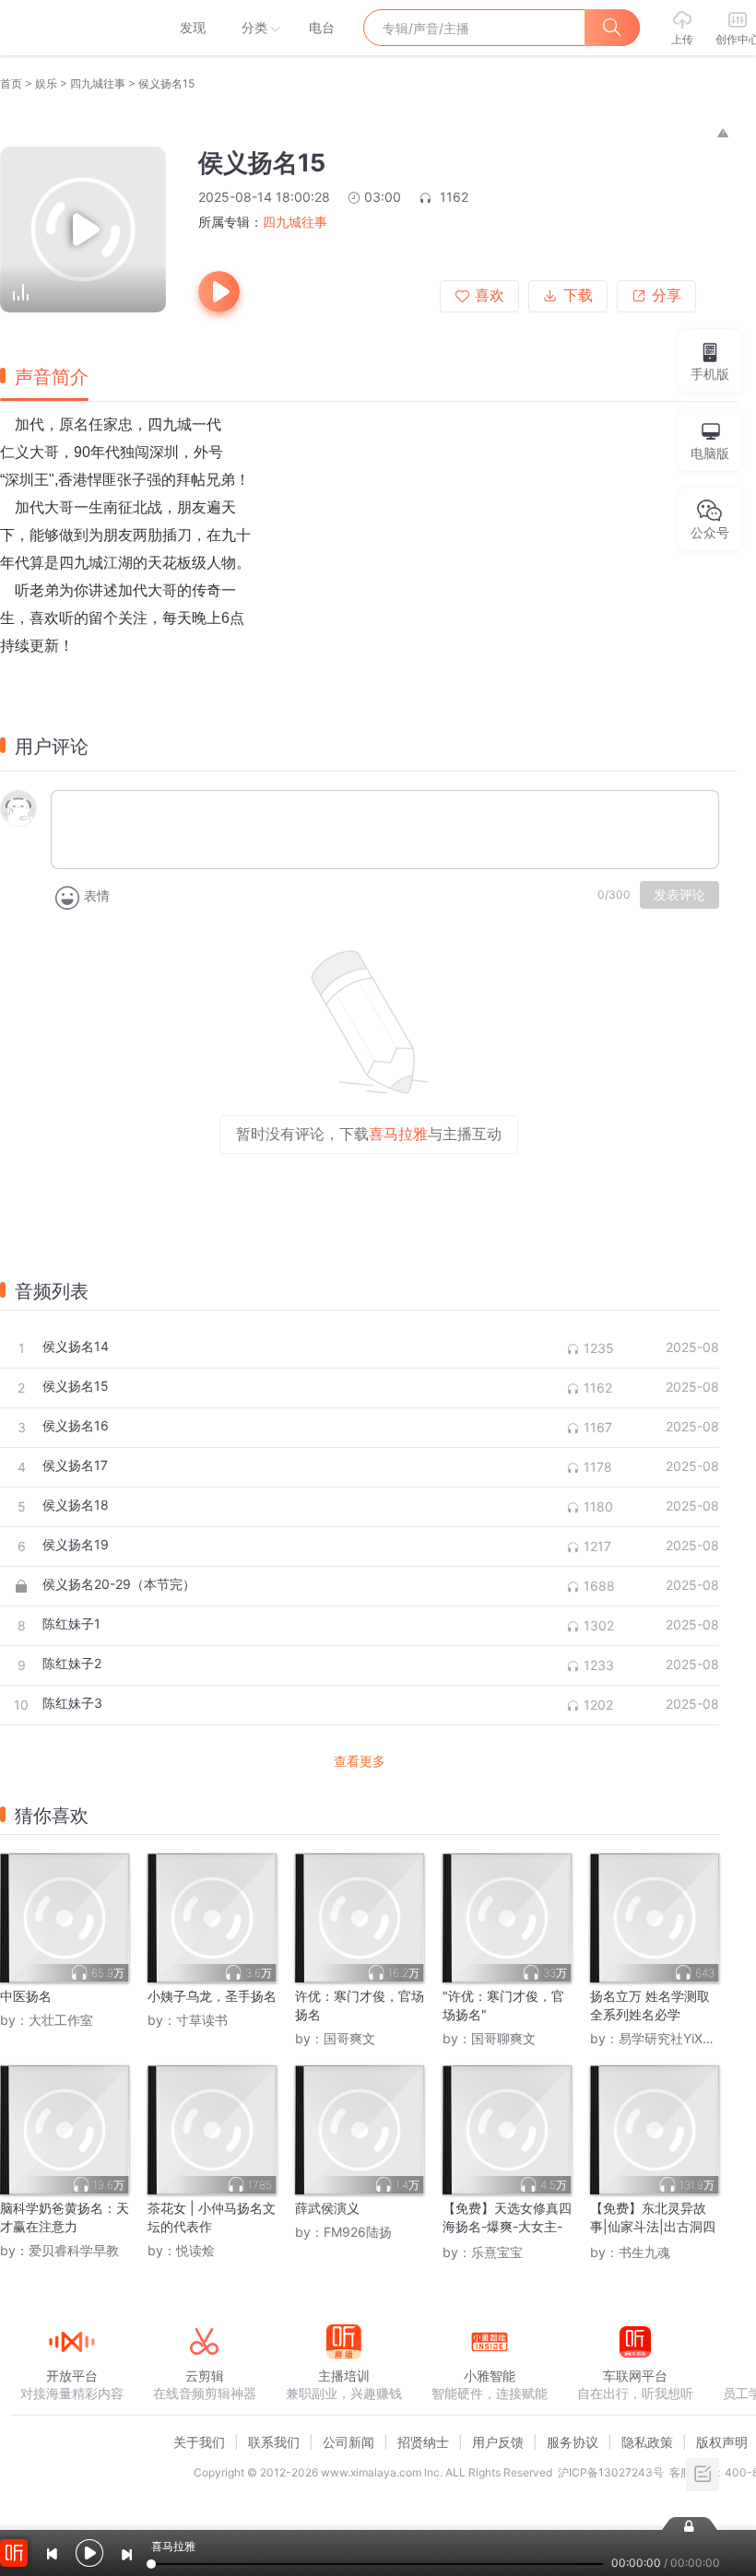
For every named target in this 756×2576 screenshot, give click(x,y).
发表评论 (679, 895)
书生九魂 (644, 2252)
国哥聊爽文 (503, 2038)
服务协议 (573, 2442)
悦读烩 (195, 2250)
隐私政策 (647, 2442)
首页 (11, 83)
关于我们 (199, 2442)
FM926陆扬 (358, 2232)
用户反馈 (498, 2442)
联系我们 (274, 2442)
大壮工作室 (61, 2020)
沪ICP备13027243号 (611, 2472)
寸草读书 (202, 2020)
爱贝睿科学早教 (74, 2250)
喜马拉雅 (71, 28)
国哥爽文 (349, 2038)
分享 (667, 295)
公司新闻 (348, 2442)
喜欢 (490, 295)
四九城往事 (98, 83)
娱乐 (46, 83)
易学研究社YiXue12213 (686, 2038)
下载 (578, 295)
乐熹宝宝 (497, 2252)
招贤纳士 (423, 2442)
